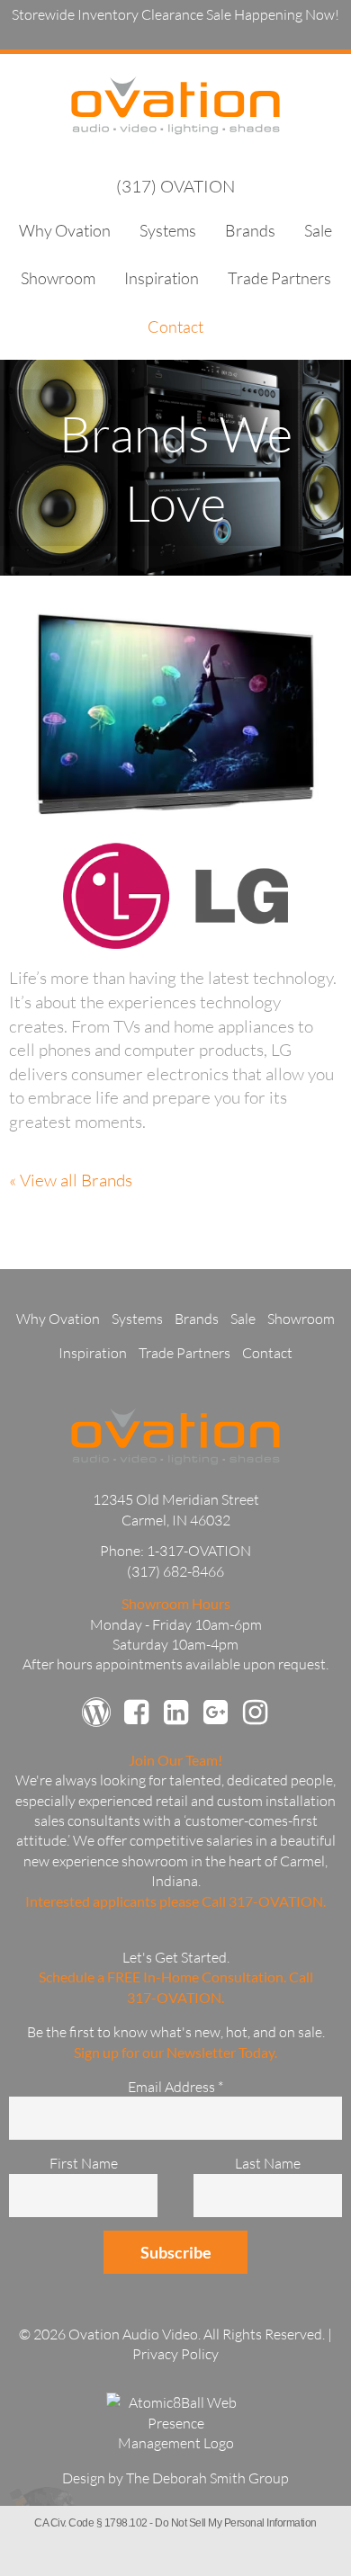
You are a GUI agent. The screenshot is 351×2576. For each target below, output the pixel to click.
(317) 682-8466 (175, 1571)
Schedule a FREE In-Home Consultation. (162, 1977)
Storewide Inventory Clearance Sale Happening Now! (175, 14)
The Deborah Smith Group (207, 2478)
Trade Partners (279, 278)
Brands (250, 230)
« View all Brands (71, 1180)
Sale (318, 230)
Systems (168, 230)
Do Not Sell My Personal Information (236, 2523)
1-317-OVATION (199, 1551)
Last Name (268, 2163)
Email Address (175, 2087)
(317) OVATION (175, 186)
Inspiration (162, 278)
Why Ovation (65, 230)
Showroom (58, 278)
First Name (84, 2163)
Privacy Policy (175, 2354)
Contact (175, 326)
